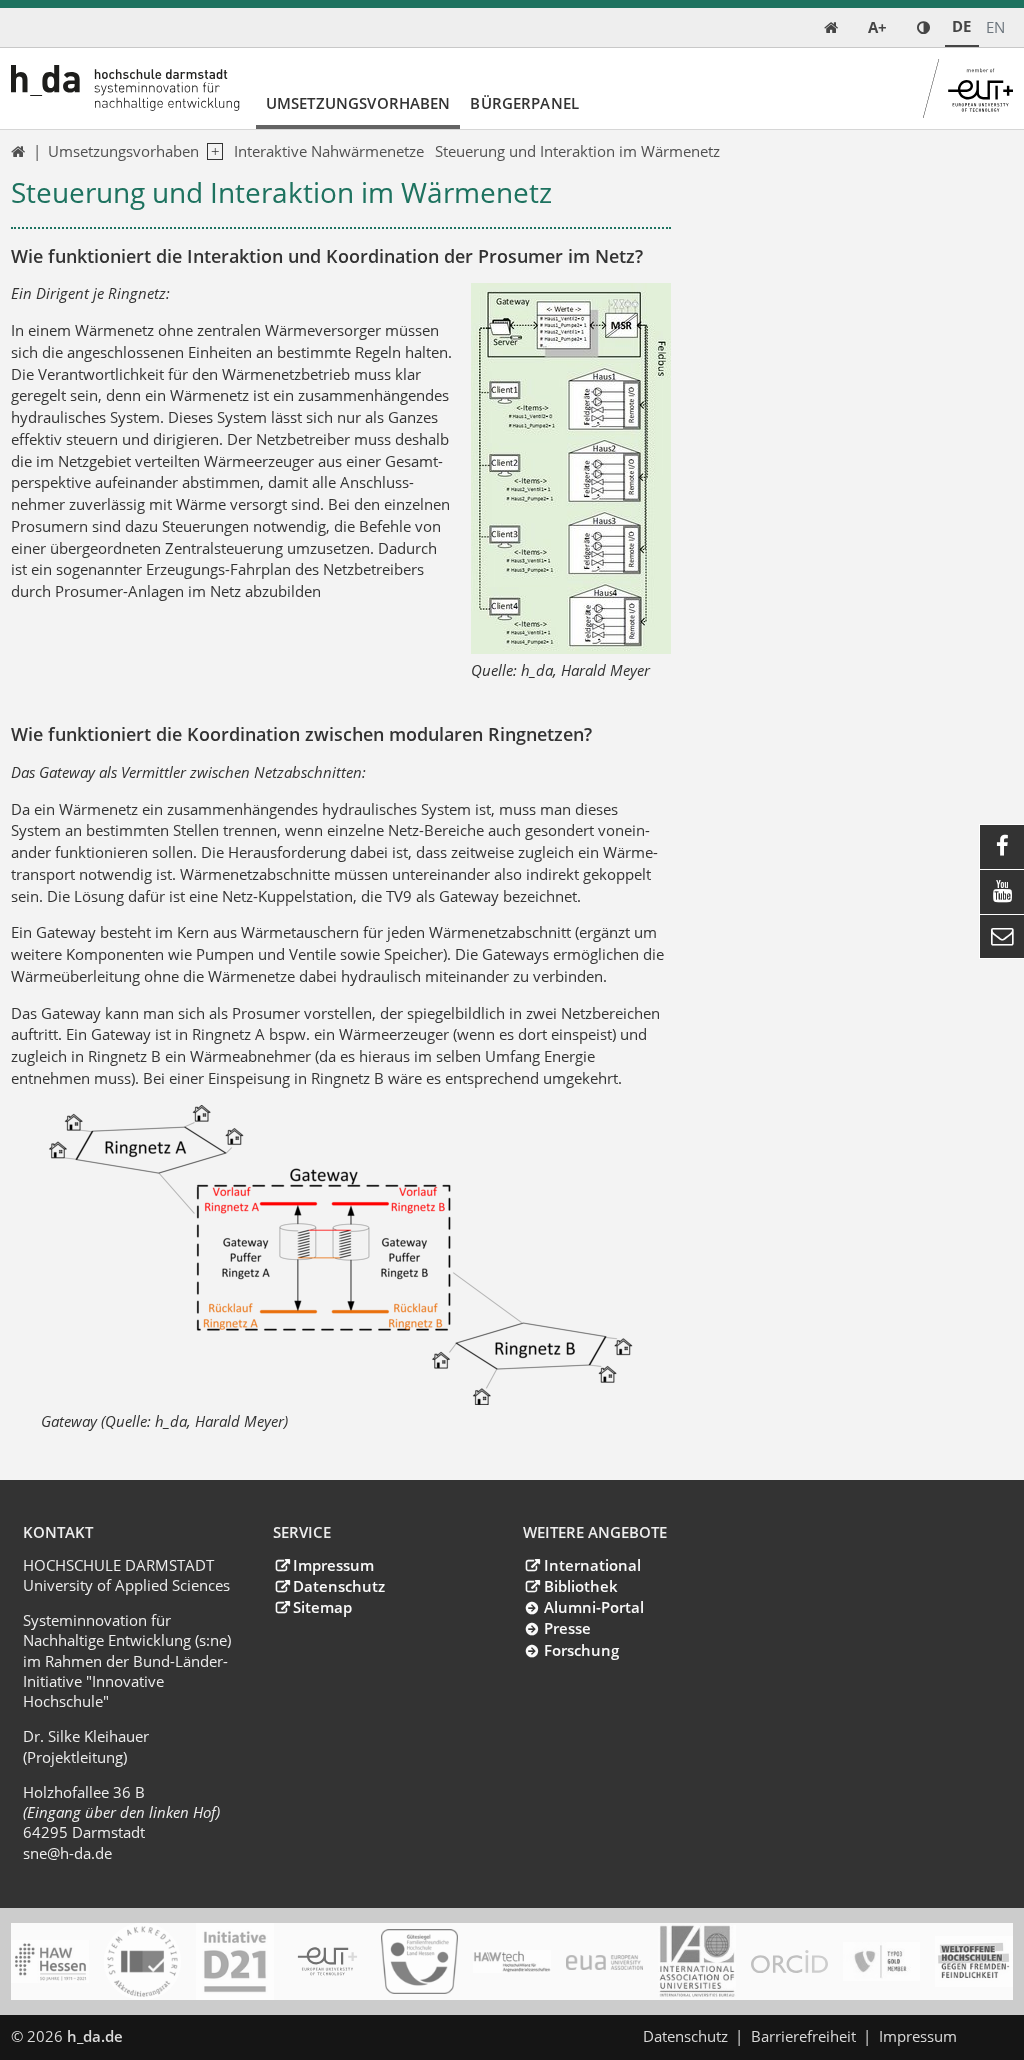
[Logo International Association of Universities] (696, 1962)
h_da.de (95, 2036)
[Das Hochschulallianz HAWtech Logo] (511, 1962)
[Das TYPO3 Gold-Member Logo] (881, 1961)
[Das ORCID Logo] (789, 1962)
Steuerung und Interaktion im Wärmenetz (577, 151)
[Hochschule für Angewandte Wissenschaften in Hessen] (49, 1961)
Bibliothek (580, 1586)
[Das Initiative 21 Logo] (234, 1961)
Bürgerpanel (524, 103)
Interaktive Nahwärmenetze (329, 151)
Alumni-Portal (593, 1607)
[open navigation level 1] (211, 152)
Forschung (581, 1650)
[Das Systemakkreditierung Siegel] (142, 1961)
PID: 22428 (174, 2036)
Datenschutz (339, 1586)
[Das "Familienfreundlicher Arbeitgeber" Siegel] (419, 1962)
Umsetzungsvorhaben (358, 103)
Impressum (333, 1565)
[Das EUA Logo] (604, 1962)
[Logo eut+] (327, 1962)
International (592, 1565)
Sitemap (322, 1607)
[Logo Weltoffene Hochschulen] (973, 1962)
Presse (567, 1628)
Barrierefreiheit (803, 2036)
